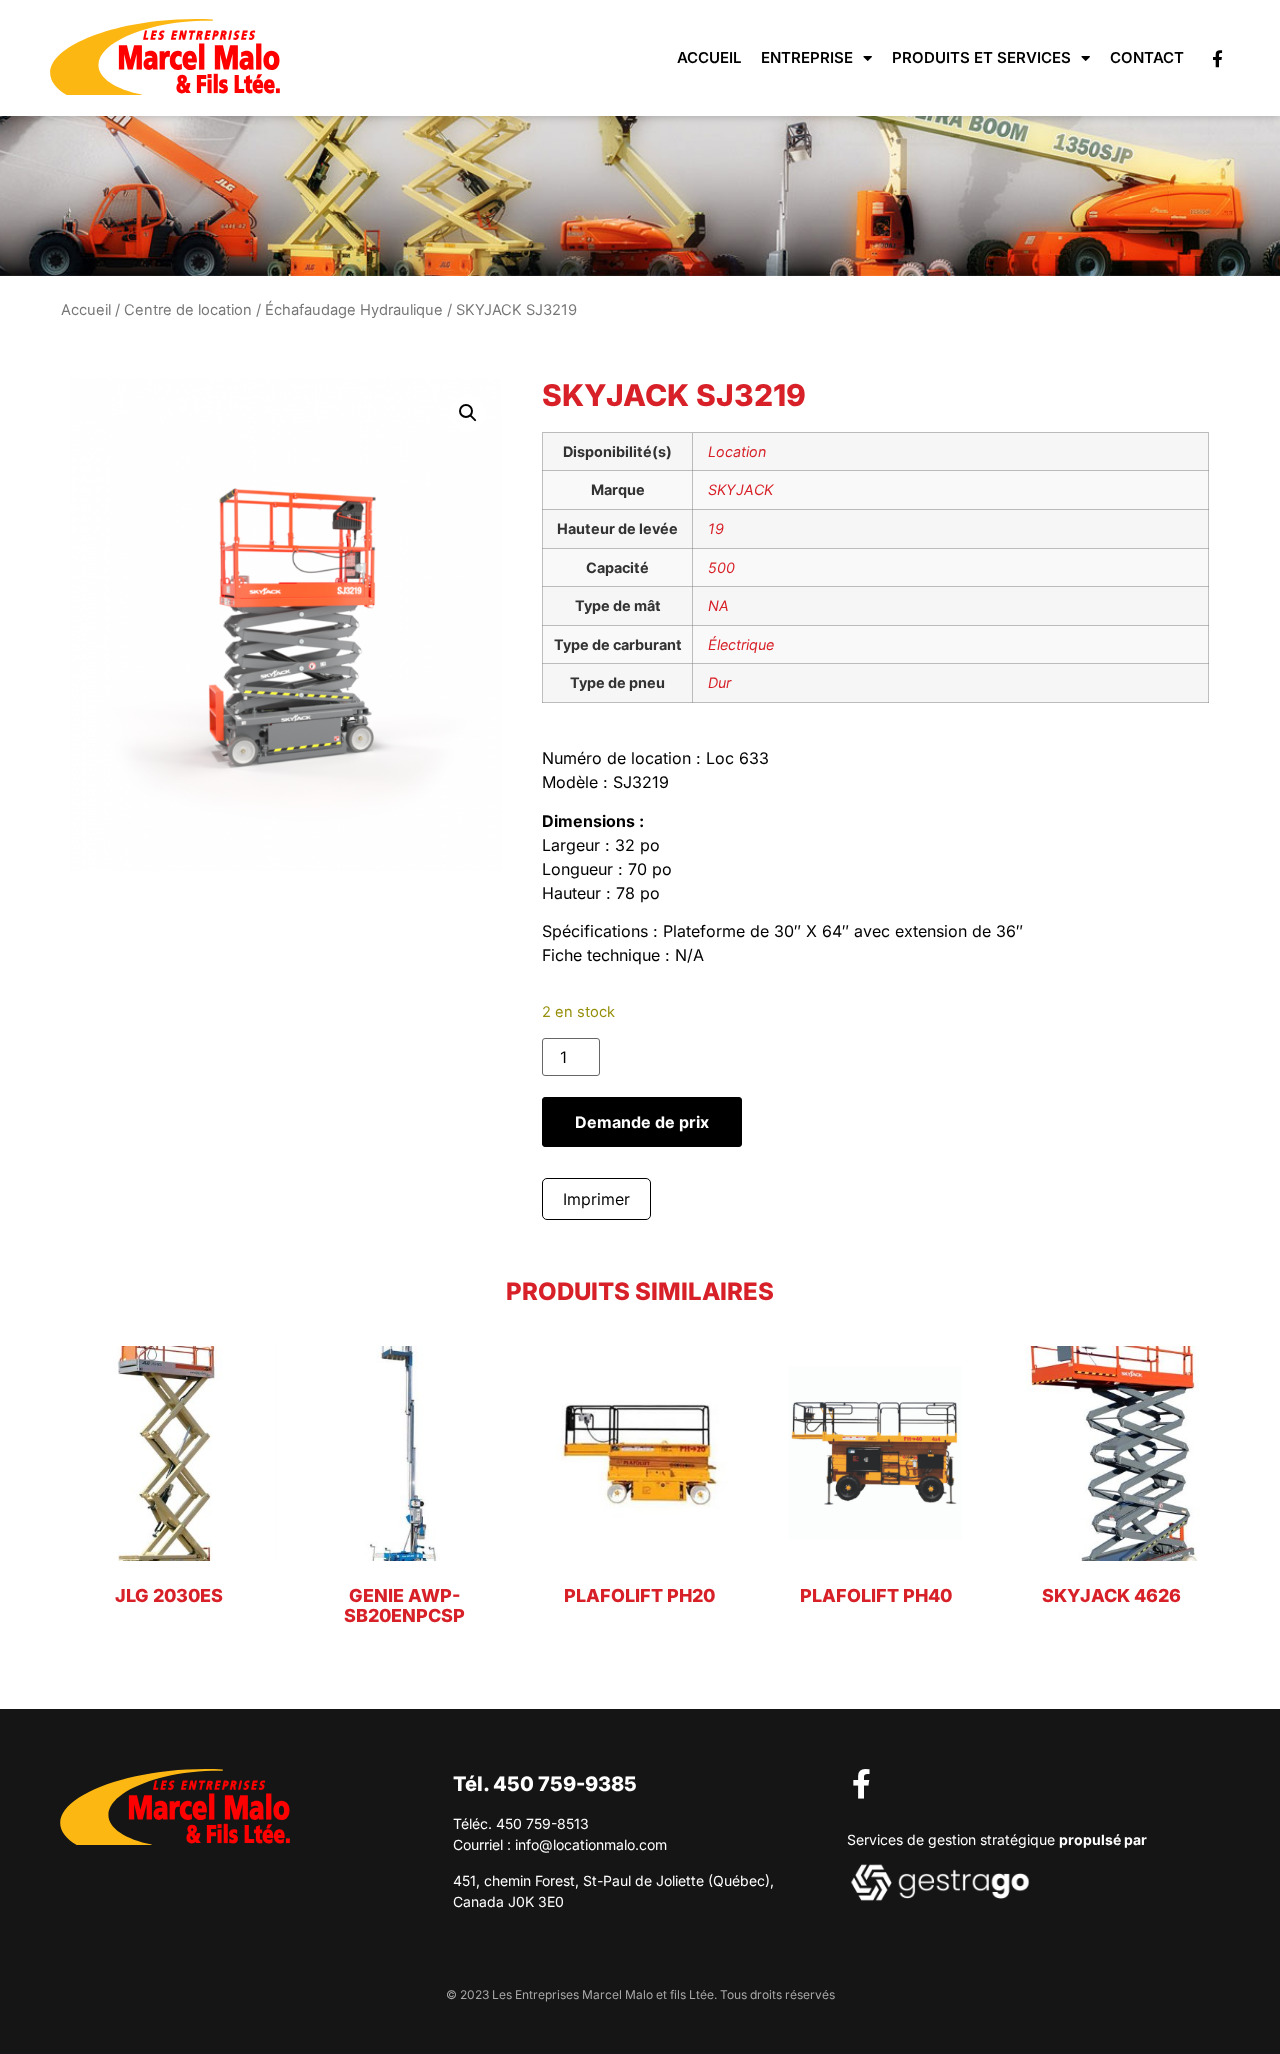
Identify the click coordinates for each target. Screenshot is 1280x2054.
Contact (1147, 57)
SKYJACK (740, 489)
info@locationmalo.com (591, 1844)
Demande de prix (642, 1122)
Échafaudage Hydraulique (354, 310)
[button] (468, 413)
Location (737, 451)
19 (716, 528)
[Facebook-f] (1217, 58)
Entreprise (807, 57)
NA (718, 605)
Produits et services (981, 57)
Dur (719, 682)
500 (721, 567)
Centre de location (188, 310)
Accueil (709, 57)
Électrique (741, 644)
